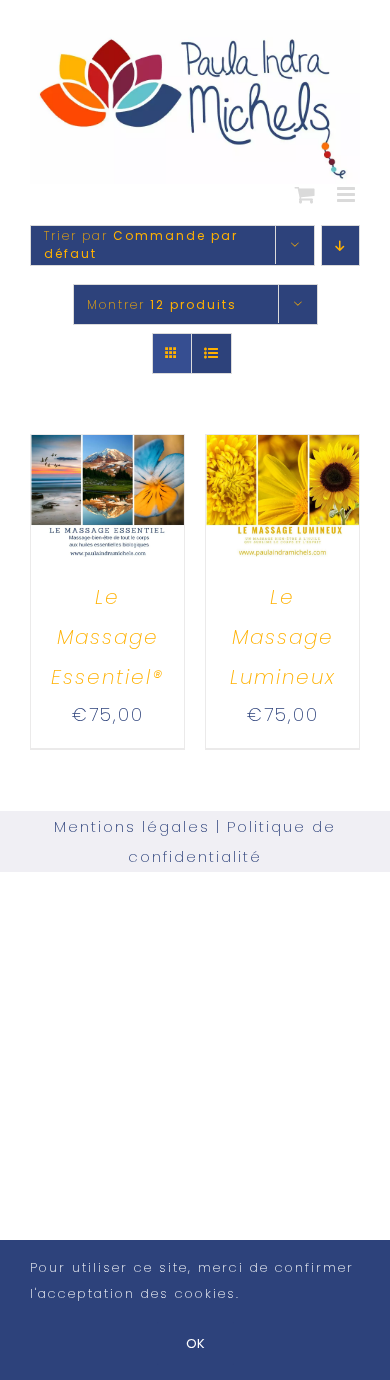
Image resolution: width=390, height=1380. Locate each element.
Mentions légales (132, 826)
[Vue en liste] (211, 353)
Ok (195, 1343)
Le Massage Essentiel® (107, 637)
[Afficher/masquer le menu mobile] (348, 194)
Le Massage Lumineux (283, 637)
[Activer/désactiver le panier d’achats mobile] (306, 194)
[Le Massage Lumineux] (282, 452)
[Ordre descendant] (340, 245)
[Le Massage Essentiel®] (107, 452)
